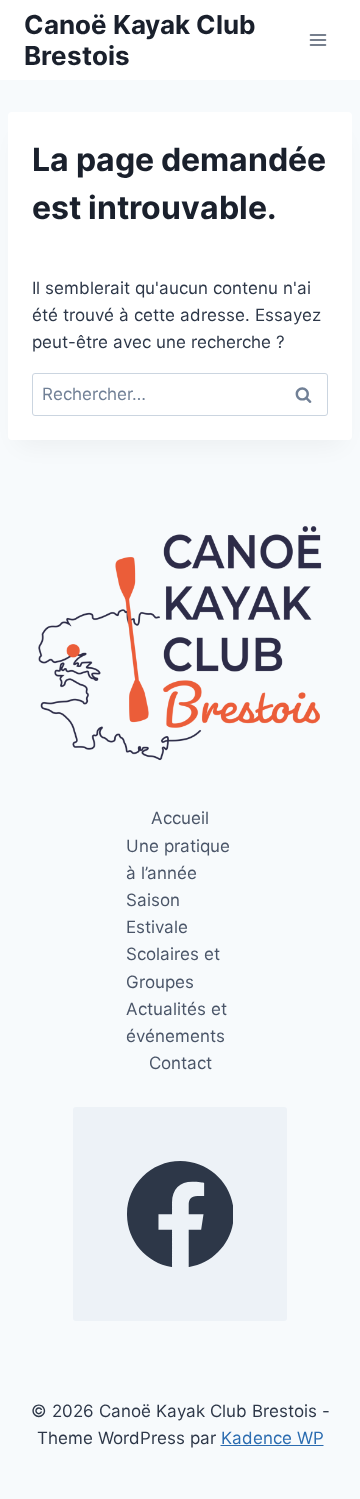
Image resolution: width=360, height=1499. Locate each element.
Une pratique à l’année (178, 859)
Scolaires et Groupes (173, 967)
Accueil (180, 818)
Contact (180, 1063)
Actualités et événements (176, 1022)
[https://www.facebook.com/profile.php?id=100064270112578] (180, 1214)
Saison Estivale (157, 913)
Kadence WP (272, 1438)
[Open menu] (317, 39)
